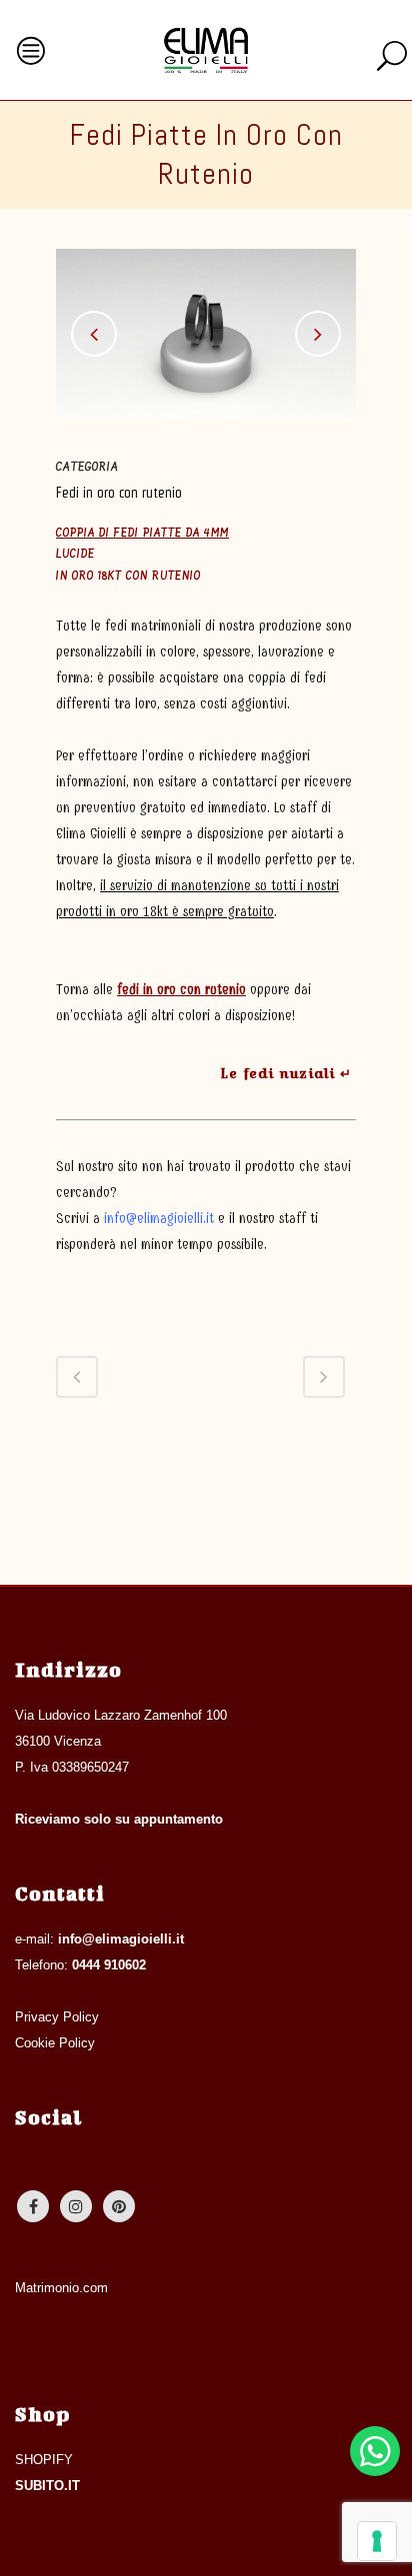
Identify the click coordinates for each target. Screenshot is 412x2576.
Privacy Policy (57, 2017)
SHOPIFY (44, 2460)
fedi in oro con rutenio (181, 990)
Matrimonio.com (61, 2288)
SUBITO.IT (47, 2486)
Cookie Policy (55, 2043)
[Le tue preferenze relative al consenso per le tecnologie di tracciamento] (377, 2541)
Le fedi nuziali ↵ (286, 1073)
